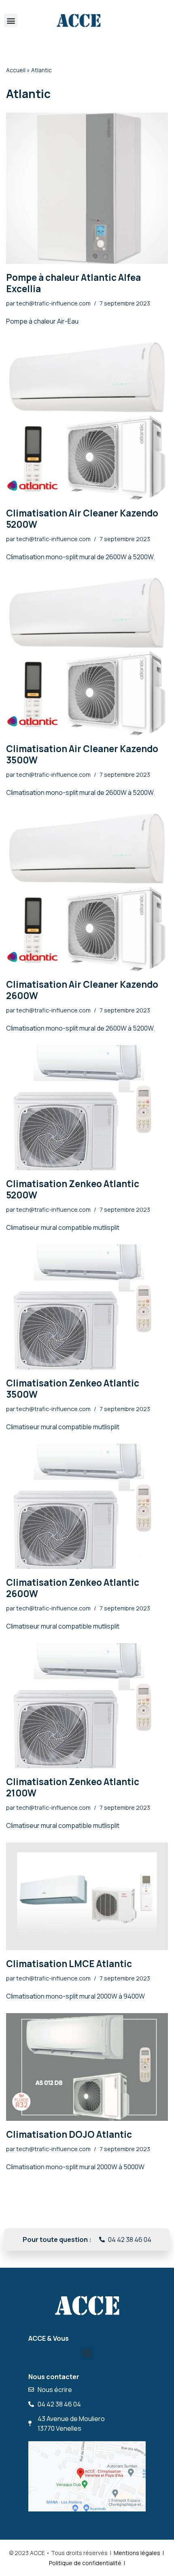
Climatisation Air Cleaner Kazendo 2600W (82, 990)
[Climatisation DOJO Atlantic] (87, 2067)
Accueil (16, 70)
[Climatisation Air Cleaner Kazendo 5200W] (87, 419)
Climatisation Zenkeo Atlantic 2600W (73, 1588)
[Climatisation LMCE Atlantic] (87, 1896)
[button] (11, 20)
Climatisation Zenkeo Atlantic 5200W (73, 1189)
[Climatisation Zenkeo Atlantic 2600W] (87, 1506)
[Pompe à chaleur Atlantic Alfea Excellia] (87, 188)
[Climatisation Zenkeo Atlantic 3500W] (87, 1307)
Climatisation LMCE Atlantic (69, 1964)
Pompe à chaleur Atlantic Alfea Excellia (73, 283)
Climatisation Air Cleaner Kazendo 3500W (82, 754)
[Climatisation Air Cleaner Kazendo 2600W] (87, 890)
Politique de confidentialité (85, 2563)
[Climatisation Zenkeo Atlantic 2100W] (87, 1706)
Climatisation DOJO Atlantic (69, 2134)
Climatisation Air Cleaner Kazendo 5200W (82, 519)
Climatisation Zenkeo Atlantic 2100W (73, 1787)
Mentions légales (137, 2553)
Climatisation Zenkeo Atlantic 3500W (73, 1389)
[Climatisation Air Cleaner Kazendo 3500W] (87, 654)
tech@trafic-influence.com (53, 303)
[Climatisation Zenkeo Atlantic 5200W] (87, 1108)
